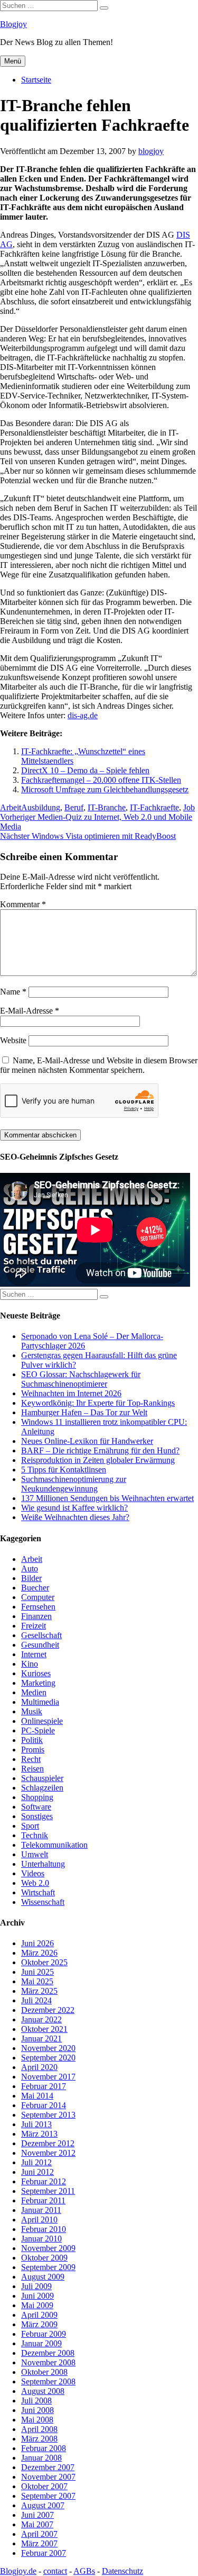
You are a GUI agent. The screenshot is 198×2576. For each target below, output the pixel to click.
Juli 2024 (36, 2000)
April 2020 (39, 2067)
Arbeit (11, 807)
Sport (30, 1826)
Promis (33, 1750)
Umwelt (35, 1854)
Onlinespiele (42, 1721)
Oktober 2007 (44, 2486)
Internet (34, 1654)
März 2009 (39, 2324)
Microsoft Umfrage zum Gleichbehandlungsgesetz (105, 789)
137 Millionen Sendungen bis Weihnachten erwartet (107, 1498)
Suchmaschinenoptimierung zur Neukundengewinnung (74, 1484)
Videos (33, 1873)
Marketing (38, 1683)
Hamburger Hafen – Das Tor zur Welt (84, 1412)
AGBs (84, 2571)
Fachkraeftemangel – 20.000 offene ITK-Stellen (101, 780)
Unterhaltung (43, 1864)
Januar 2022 (41, 2019)
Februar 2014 (44, 2105)
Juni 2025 (37, 1972)
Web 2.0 (35, 1883)
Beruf (74, 807)
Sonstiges (37, 1816)
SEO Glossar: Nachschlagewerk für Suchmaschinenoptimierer (81, 1379)
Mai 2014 (37, 2096)
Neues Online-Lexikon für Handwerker (87, 1441)
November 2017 (48, 2077)
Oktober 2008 (44, 2372)
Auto (30, 1569)
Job (189, 807)
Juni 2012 (37, 2172)
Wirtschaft (38, 1892)
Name (13, 992)
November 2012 (48, 2153)
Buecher (35, 1588)
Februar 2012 (44, 2181)
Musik (32, 1711)
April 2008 (39, 2429)
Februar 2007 (44, 2553)
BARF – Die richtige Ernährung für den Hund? (100, 1450)
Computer (38, 1597)
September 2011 (48, 2191)
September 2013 (48, 2115)
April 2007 (39, 2534)
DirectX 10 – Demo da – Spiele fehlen (85, 770)
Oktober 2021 (44, 2029)
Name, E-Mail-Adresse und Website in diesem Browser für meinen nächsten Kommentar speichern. (99, 1065)
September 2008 (48, 2381)
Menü (13, 61)
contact (55, 2571)
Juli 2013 (36, 2124)
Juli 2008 (36, 2401)
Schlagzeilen (42, 1788)
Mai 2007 (37, 2524)
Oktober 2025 (44, 1962)
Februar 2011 (43, 2200)
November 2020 (48, 2048)
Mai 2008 (37, 2420)
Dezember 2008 (48, 2353)
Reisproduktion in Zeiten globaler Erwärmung (98, 1460)
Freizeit (34, 1626)
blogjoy (151, 151)
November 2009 (48, 2248)
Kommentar (23, 904)
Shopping (37, 1797)
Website (13, 1040)
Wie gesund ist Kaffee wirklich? (74, 1508)
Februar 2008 (44, 2448)
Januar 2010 (41, 2239)
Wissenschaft (43, 1902)
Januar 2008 (41, 2458)
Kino (30, 1664)
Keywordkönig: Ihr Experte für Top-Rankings (98, 1403)
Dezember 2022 (48, 2010)
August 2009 (43, 2277)
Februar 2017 (44, 2086)
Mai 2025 (37, 1981)
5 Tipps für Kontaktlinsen (64, 1470)
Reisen (32, 1769)
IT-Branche (107, 807)
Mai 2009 (37, 2305)
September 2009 (48, 2267)
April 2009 (39, 2315)
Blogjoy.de (18, 2571)
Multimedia (40, 1702)
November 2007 (48, 2477)
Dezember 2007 (48, 2467)
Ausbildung (41, 807)
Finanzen (36, 1616)
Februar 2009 (44, 2334)
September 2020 (48, 2058)
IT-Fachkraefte (154, 807)
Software (36, 1807)
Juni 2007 (37, 2515)
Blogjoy (13, 24)
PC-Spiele (38, 1730)
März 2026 (39, 1953)
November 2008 (48, 2362)
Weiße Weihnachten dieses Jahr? (75, 1517)
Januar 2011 (41, 2210)
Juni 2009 (37, 2296)
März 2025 (39, 1991)
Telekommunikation (54, 1845)
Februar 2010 (44, 2229)
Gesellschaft (41, 1635)
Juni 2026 (37, 1943)
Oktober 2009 (44, 2258)
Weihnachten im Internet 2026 (71, 1393)
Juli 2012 (36, 2162)
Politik (32, 1740)
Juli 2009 (36, 2286)
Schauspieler (42, 1778)
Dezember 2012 (48, 2143)
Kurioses (36, 1673)
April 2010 (39, 2220)
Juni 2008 (37, 2410)
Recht (31, 1759)
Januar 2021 (41, 2039)
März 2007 (39, 2543)
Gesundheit (40, 1645)
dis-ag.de (83, 715)
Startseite (36, 80)
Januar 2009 (41, 2343)
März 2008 (39, 2439)
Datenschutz (122, 2571)
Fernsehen (38, 1607)
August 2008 (43, 2391)
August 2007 (43, 2505)
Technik (35, 1835)
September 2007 (48, 2496)
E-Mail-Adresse (30, 1011)
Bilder (31, 1578)
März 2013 (39, 2134)
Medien (34, 1692)
